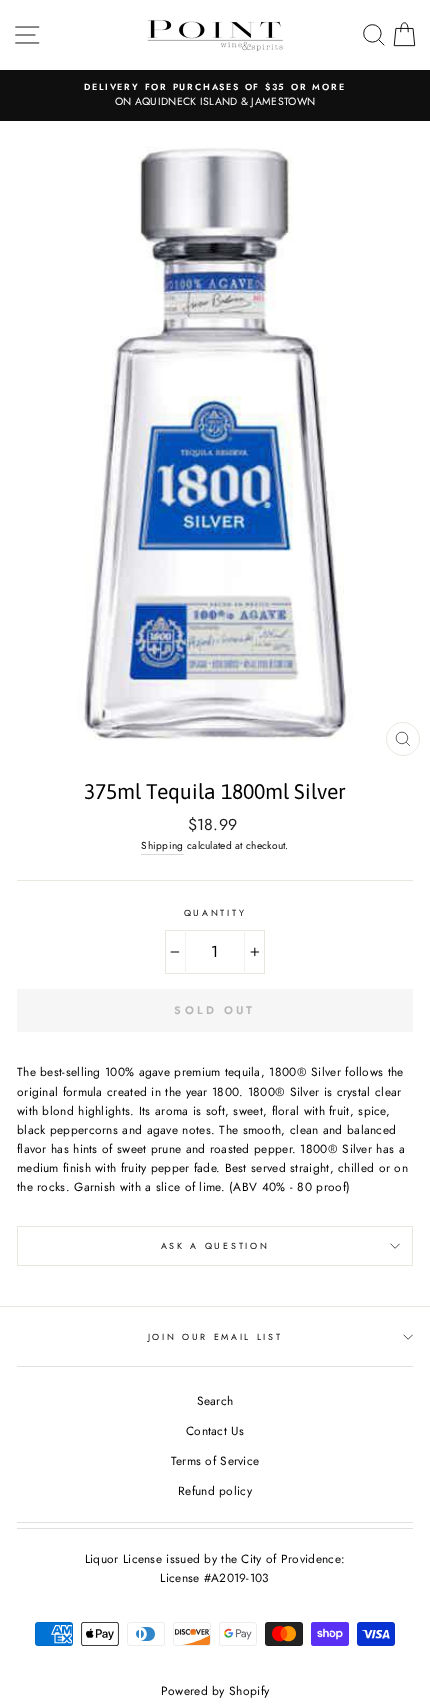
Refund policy (215, 1490)
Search (215, 1400)
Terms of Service (215, 1460)
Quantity (215, 912)
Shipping (162, 845)
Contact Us (215, 1430)
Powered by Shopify (215, 1691)
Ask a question (215, 1245)
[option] (215, 95)
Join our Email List (215, 1336)
